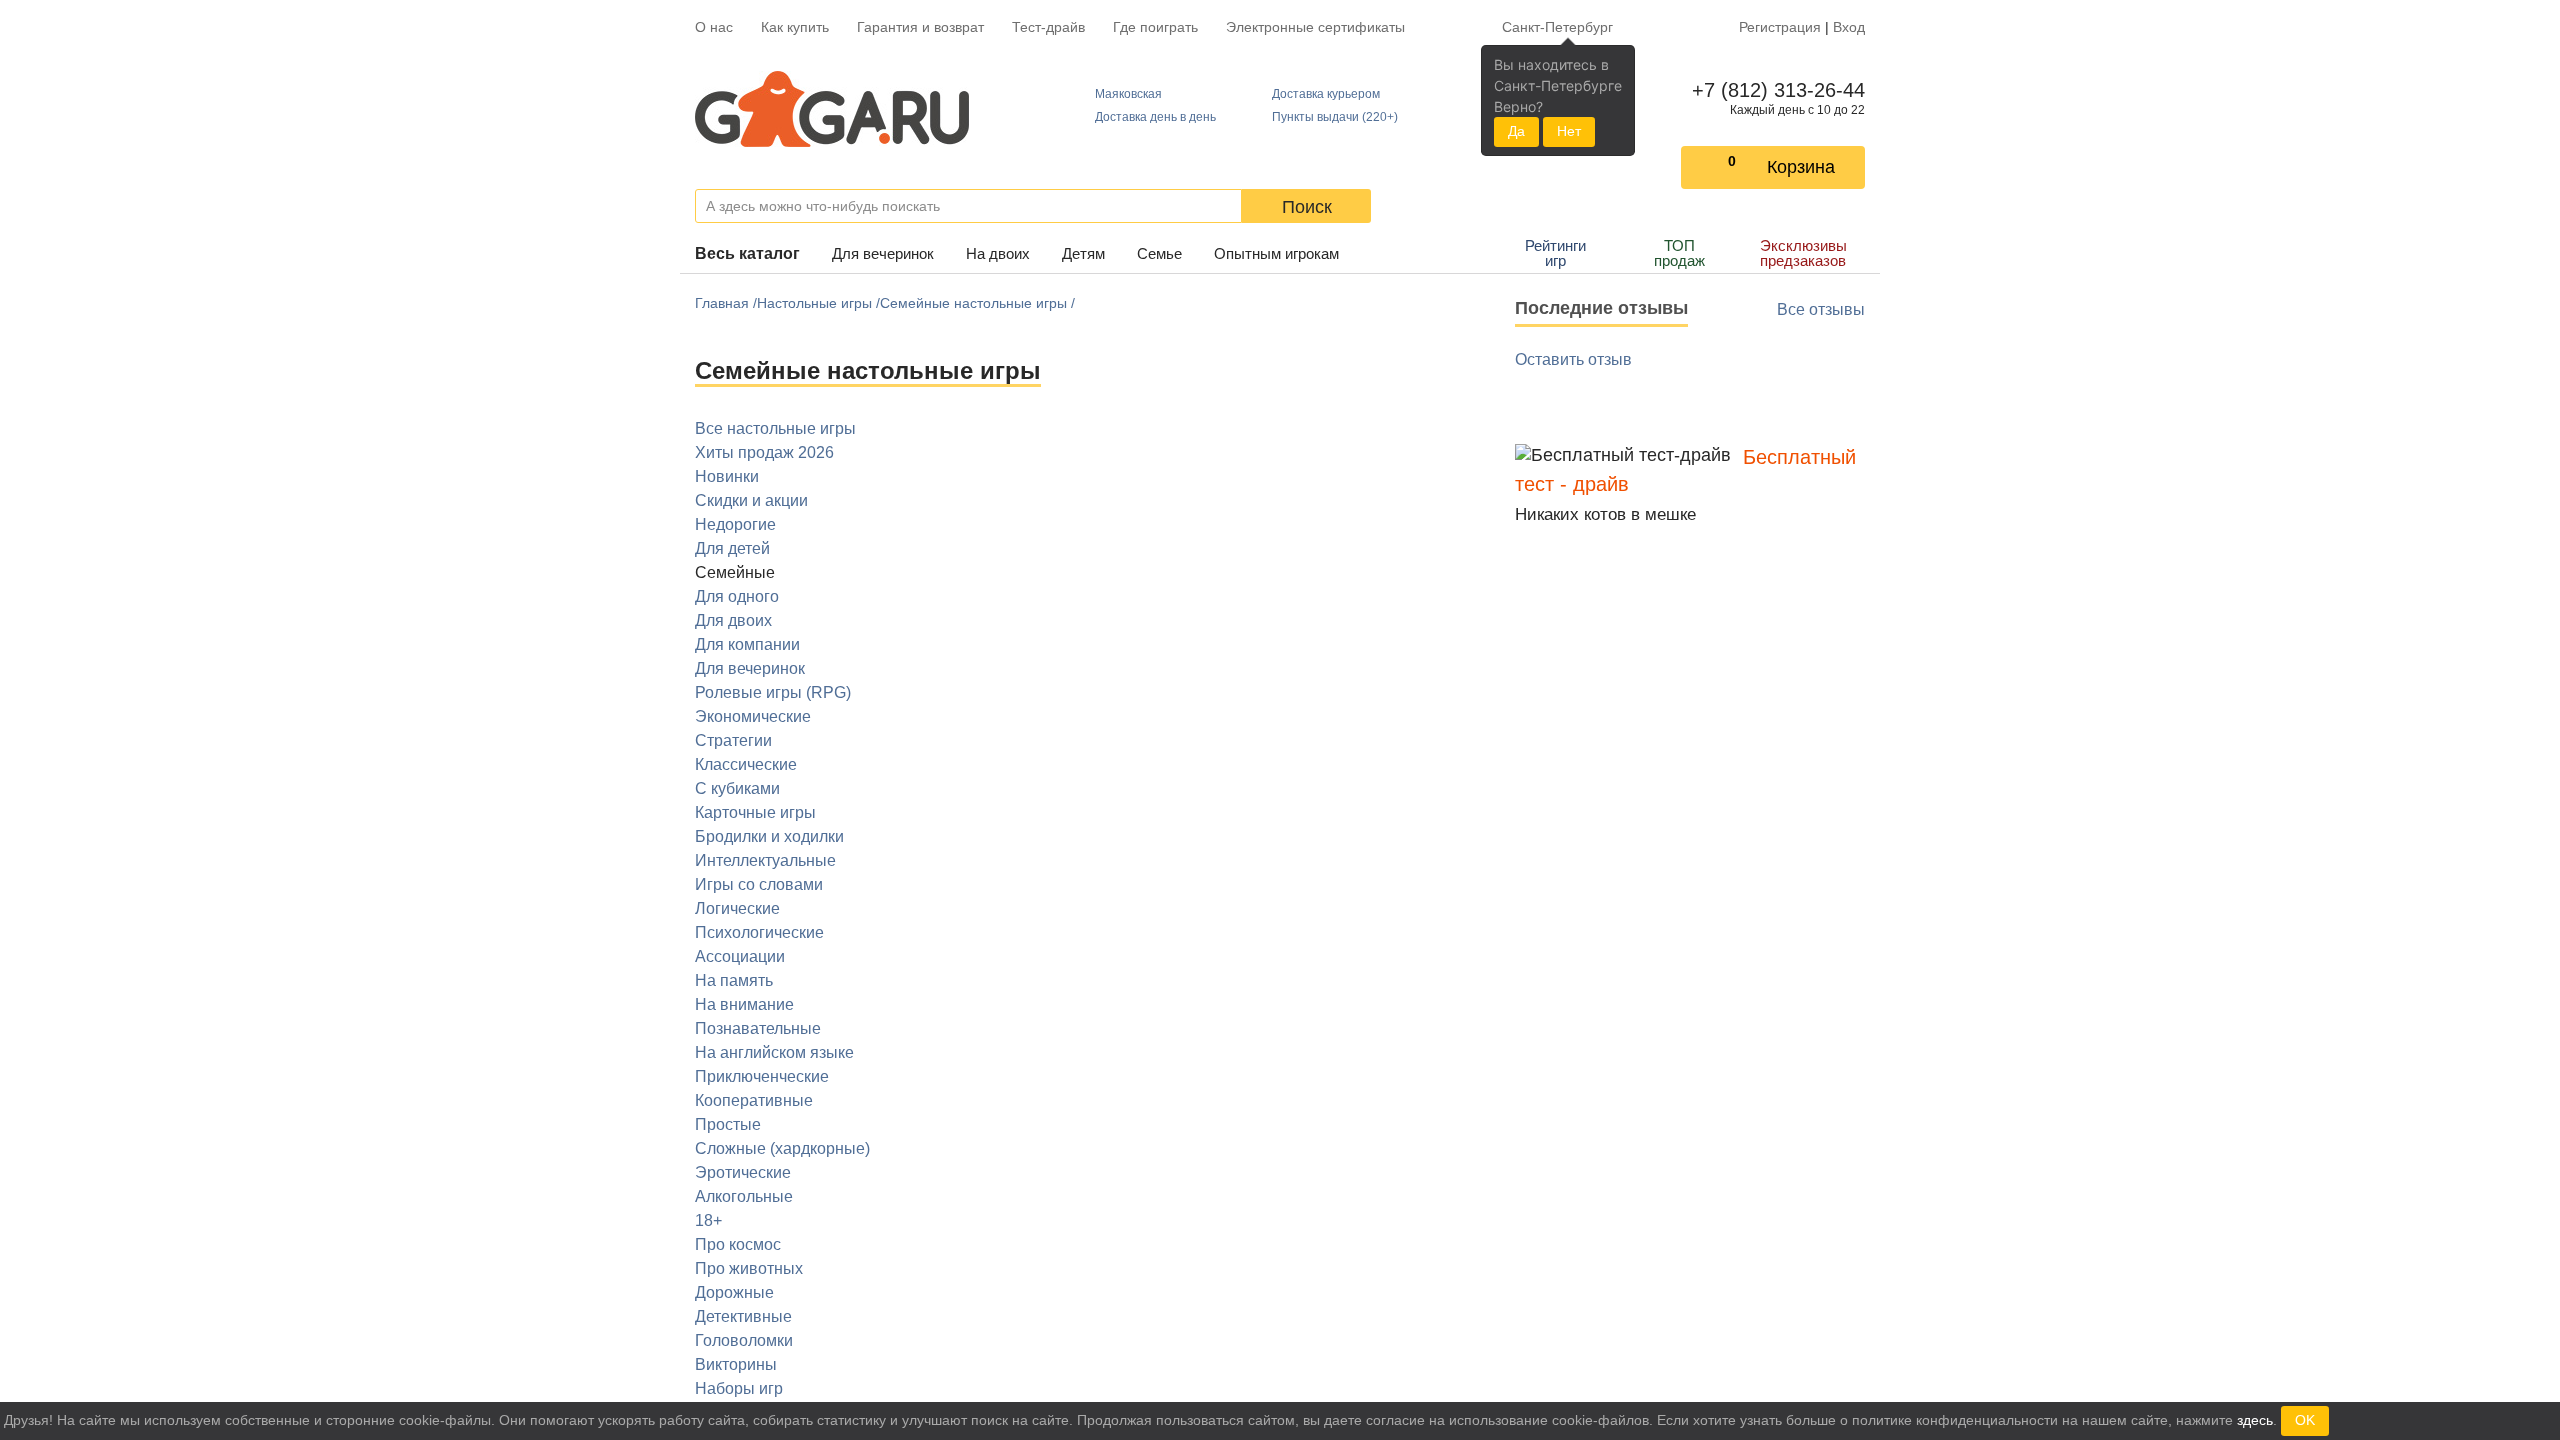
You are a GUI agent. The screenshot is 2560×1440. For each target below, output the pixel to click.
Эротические (743, 1172)
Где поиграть (1155, 27)
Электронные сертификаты (1315, 27)
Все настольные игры (775, 428)
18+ (708, 1220)
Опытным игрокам (1276, 253)
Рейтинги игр (1555, 253)
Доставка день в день (1155, 117)
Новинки (727, 476)
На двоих (998, 253)
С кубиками (737, 788)
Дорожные (734, 1292)
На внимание (744, 1004)
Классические (746, 764)
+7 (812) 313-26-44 (1774, 90)
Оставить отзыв (1573, 359)
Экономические (753, 716)
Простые (728, 1124)
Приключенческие (762, 1076)
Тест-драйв (1048, 27)
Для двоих (733, 620)
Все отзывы (1821, 309)
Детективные (743, 1316)
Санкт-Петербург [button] (1557, 27)
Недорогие (735, 524)
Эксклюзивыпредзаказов (1803, 253)
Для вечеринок (883, 253)
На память (734, 980)
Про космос (738, 1244)
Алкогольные (744, 1196)
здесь (2255, 1420)
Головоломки (744, 1340)
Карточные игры (755, 812)
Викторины (736, 1364)
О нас (714, 27)
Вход (1849, 27)
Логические (737, 908)
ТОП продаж (1679, 253)
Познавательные (758, 1028)
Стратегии (733, 740)
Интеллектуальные (765, 860)
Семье (1159, 253)
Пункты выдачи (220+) (1335, 117)
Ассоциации (740, 956)
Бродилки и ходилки (769, 836)
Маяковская (1128, 94)
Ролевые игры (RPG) (773, 692)
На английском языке (774, 1052)
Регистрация (1780, 27)
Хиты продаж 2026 (764, 452)
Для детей (732, 548)
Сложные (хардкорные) (782, 1148)
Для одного (737, 596)
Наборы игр (739, 1388)
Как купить (795, 27)
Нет (1569, 131)
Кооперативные (754, 1100)
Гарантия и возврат (920, 27)
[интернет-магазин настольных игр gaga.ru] (832, 109)
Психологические (759, 932)
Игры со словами (759, 884)
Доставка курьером (1326, 94)
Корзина (1801, 167)
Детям (1083, 253)
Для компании (747, 644)
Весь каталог (747, 253)
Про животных (749, 1268)
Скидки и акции (751, 500)
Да (1516, 131)
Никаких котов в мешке (1605, 514)
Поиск (1307, 207)
